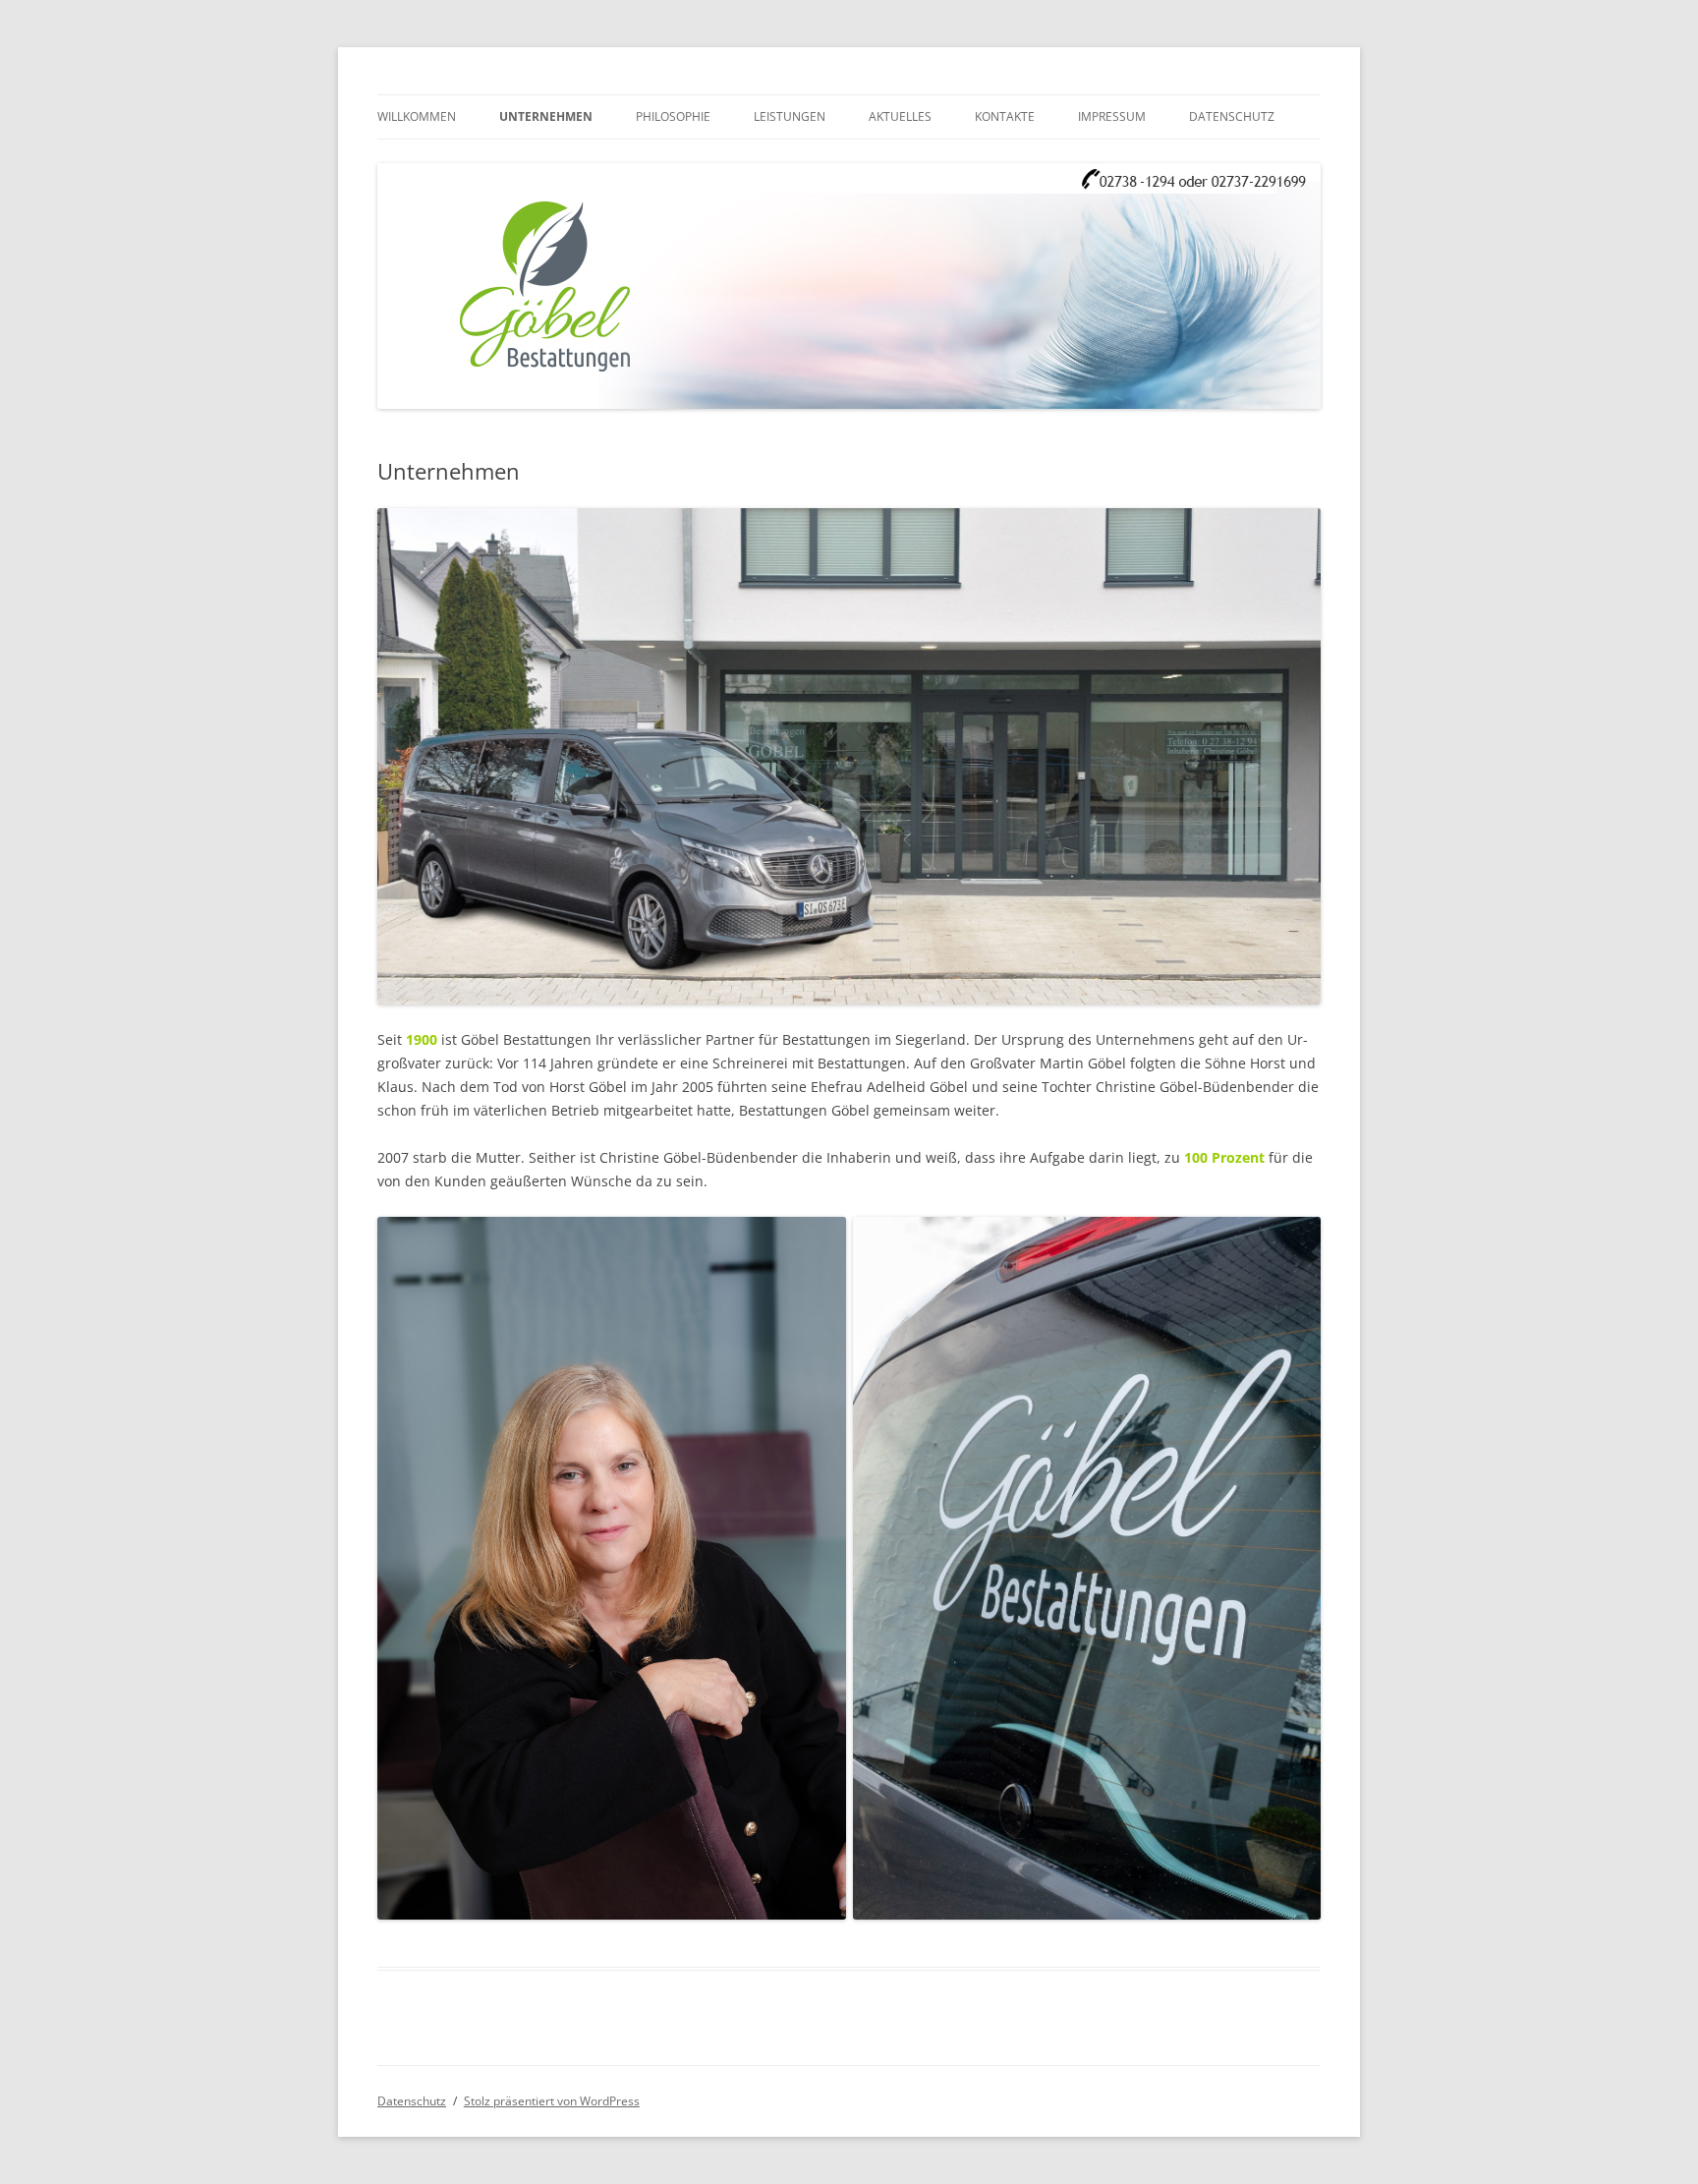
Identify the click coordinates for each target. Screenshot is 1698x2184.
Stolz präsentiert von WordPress (552, 2101)
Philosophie (673, 116)
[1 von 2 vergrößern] (821, 1242)
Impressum (1112, 116)
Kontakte (1005, 116)
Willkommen (417, 116)
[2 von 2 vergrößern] (1295, 1242)
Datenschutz (1232, 116)
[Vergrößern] (1295, 534)
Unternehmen (546, 116)
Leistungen (790, 116)
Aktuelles (900, 116)
